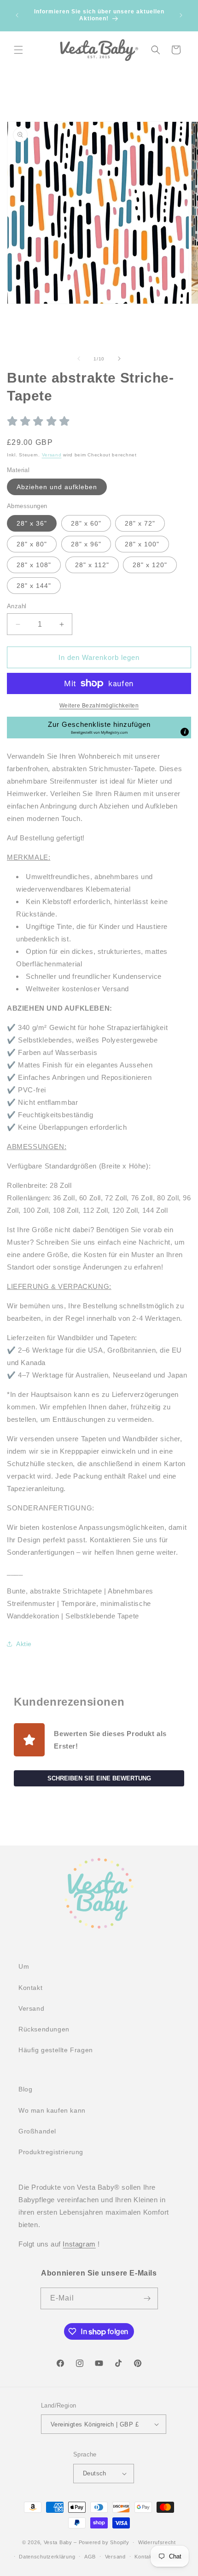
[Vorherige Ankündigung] (17, 15)
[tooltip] (185, 732)
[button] (18, 50)
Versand (52, 455)
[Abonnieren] (147, 2298)
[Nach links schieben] (79, 359)
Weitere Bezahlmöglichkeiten (99, 706)
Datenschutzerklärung (47, 2557)
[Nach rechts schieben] (119, 359)
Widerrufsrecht (157, 2542)
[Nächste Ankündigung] (181, 15)
